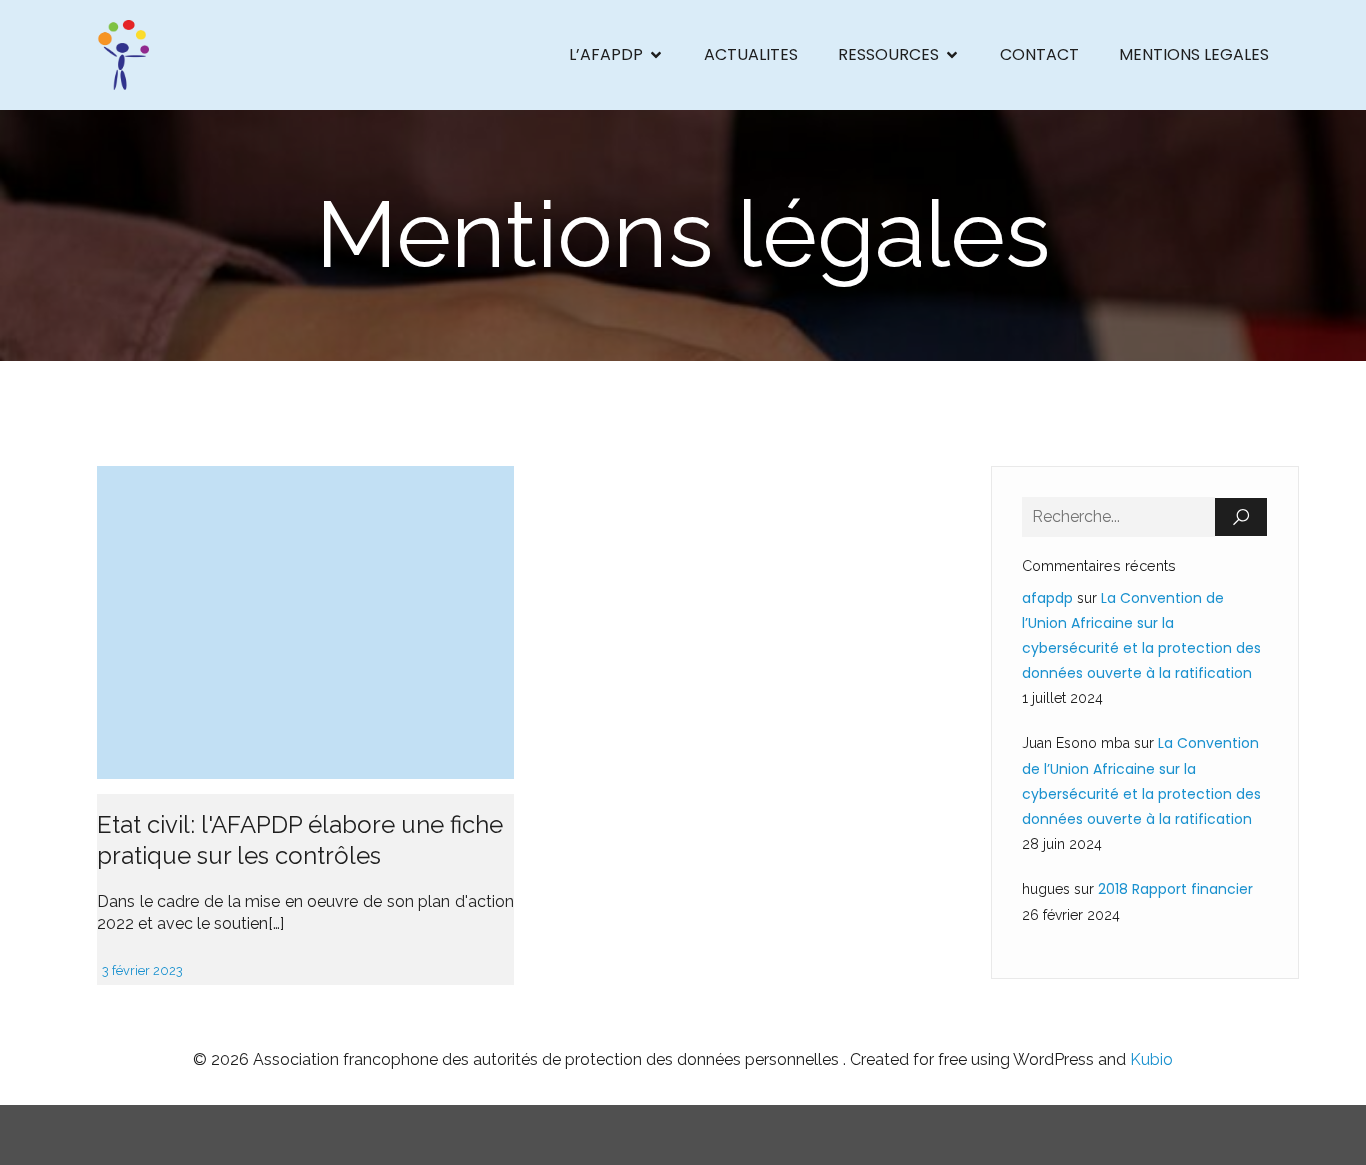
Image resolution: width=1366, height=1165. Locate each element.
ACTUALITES (751, 54)
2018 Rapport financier (1175, 889)
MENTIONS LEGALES (1194, 54)
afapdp (1047, 598)
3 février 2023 (142, 970)
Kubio (1151, 1059)
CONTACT (1039, 54)
